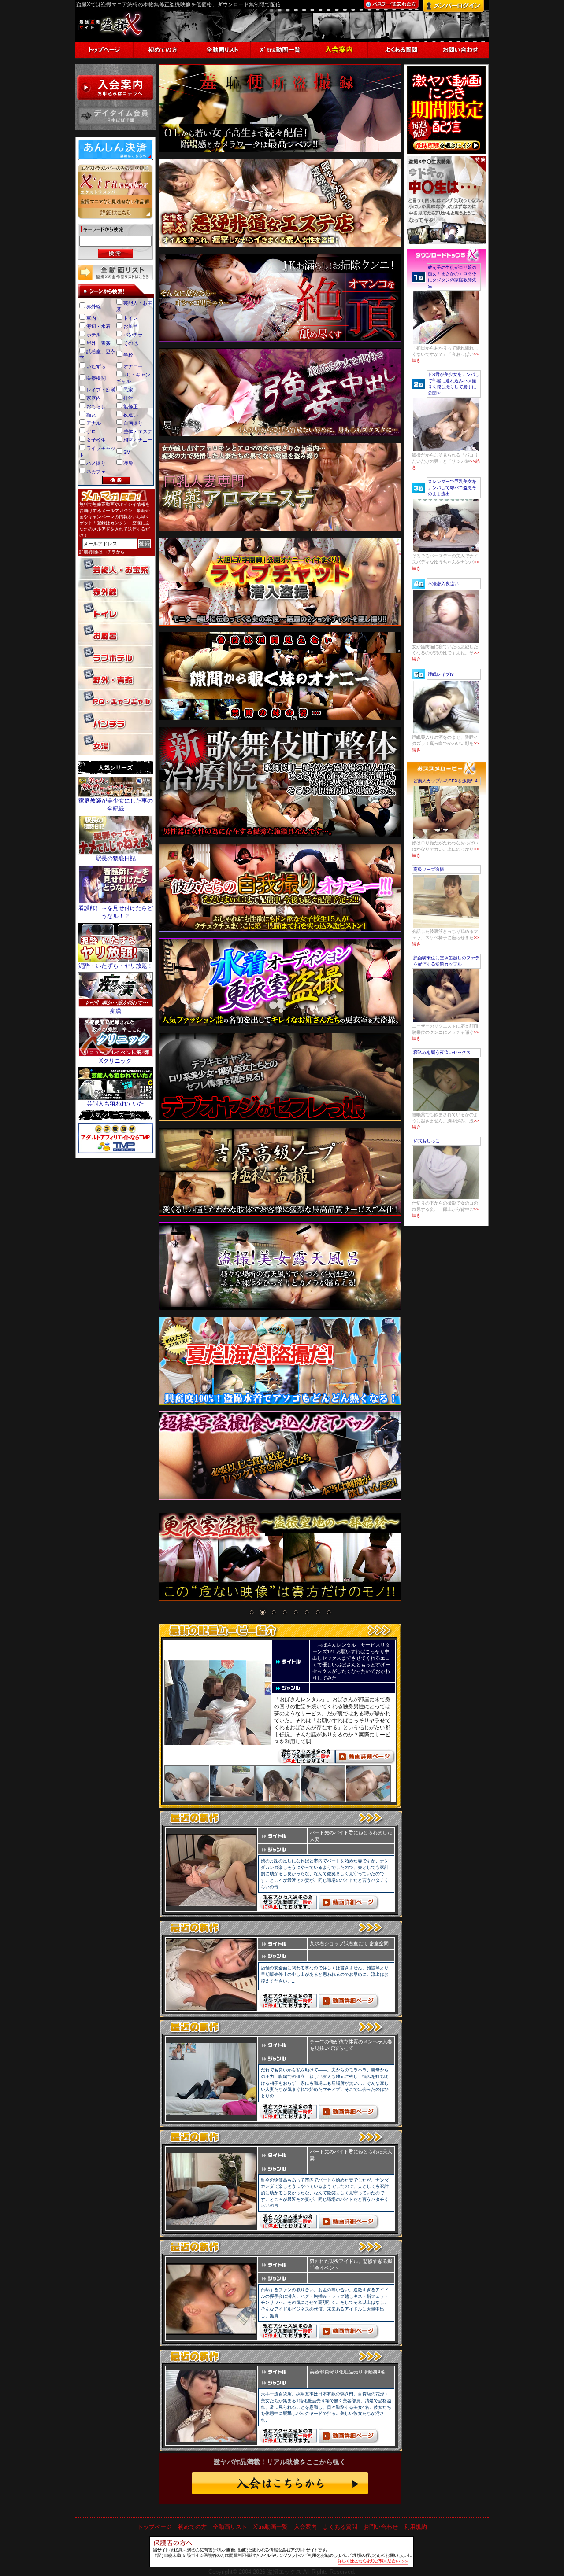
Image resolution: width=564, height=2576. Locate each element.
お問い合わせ (381, 2527)
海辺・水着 (98, 326)
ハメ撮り (96, 463)
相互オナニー (138, 440)
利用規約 (416, 2527)
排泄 (128, 398)
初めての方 (192, 2527)
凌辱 (128, 463)
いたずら (96, 366)
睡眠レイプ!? (441, 674)
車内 (91, 318)
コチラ (109, 552)
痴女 (91, 415)
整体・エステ (138, 431)
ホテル (94, 335)
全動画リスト (230, 2527)
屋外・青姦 (98, 343)
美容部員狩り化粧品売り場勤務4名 (347, 2372)
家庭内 (94, 398)
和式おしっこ (427, 1141)
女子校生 (96, 440)
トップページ (155, 2527)
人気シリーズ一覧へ (116, 1115)
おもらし (96, 406)
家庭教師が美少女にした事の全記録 (116, 805)
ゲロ (91, 431)
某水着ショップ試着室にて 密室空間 (349, 1943)
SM (127, 452)
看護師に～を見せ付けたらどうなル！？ (116, 912)
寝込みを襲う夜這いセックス (442, 1052)
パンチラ (133, 335)
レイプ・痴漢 (101, 390)
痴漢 (115, 1011)
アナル (94, 423)
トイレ (131, 318)
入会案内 (305, 2527)
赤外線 (94, 306)
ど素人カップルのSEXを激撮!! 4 (445, 781)
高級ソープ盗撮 (429, 869)
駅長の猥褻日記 (116, 858)
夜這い (131, 415)
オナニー (133, 366)
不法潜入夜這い (443, 584)
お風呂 (131, 326)
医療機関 (96, 378)
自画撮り (133, 423)
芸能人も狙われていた (115, 1104)
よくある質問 (340, 2527)
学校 (128, 355)
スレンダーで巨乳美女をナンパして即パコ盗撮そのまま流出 (452, 488)
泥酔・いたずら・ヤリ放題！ (116, 966)
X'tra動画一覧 (271, 2527)
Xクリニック (115, 1061)
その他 (131, 343)
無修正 (131, 406)
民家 (128, 390)
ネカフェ (96, 472)
